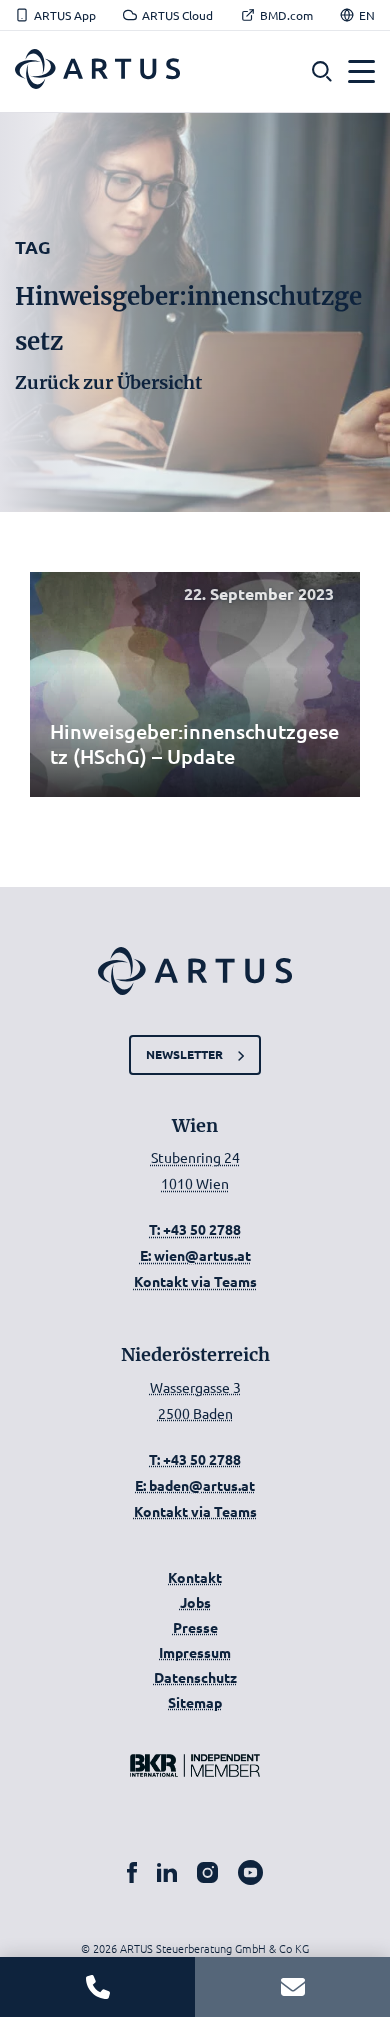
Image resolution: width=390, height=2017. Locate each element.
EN (367, 15)
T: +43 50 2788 (195, 1229)
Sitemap (195, 1702)
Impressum (195, 1652)
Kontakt (195, 1577)
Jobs (195, 1602)
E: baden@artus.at (195, 1485)
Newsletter (184, 1054)
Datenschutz (195, 1677)
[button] (322, 71)
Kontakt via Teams (195, 1281)
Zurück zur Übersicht (108, 382)
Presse (195, 1627)
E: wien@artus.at (195, 1255)
